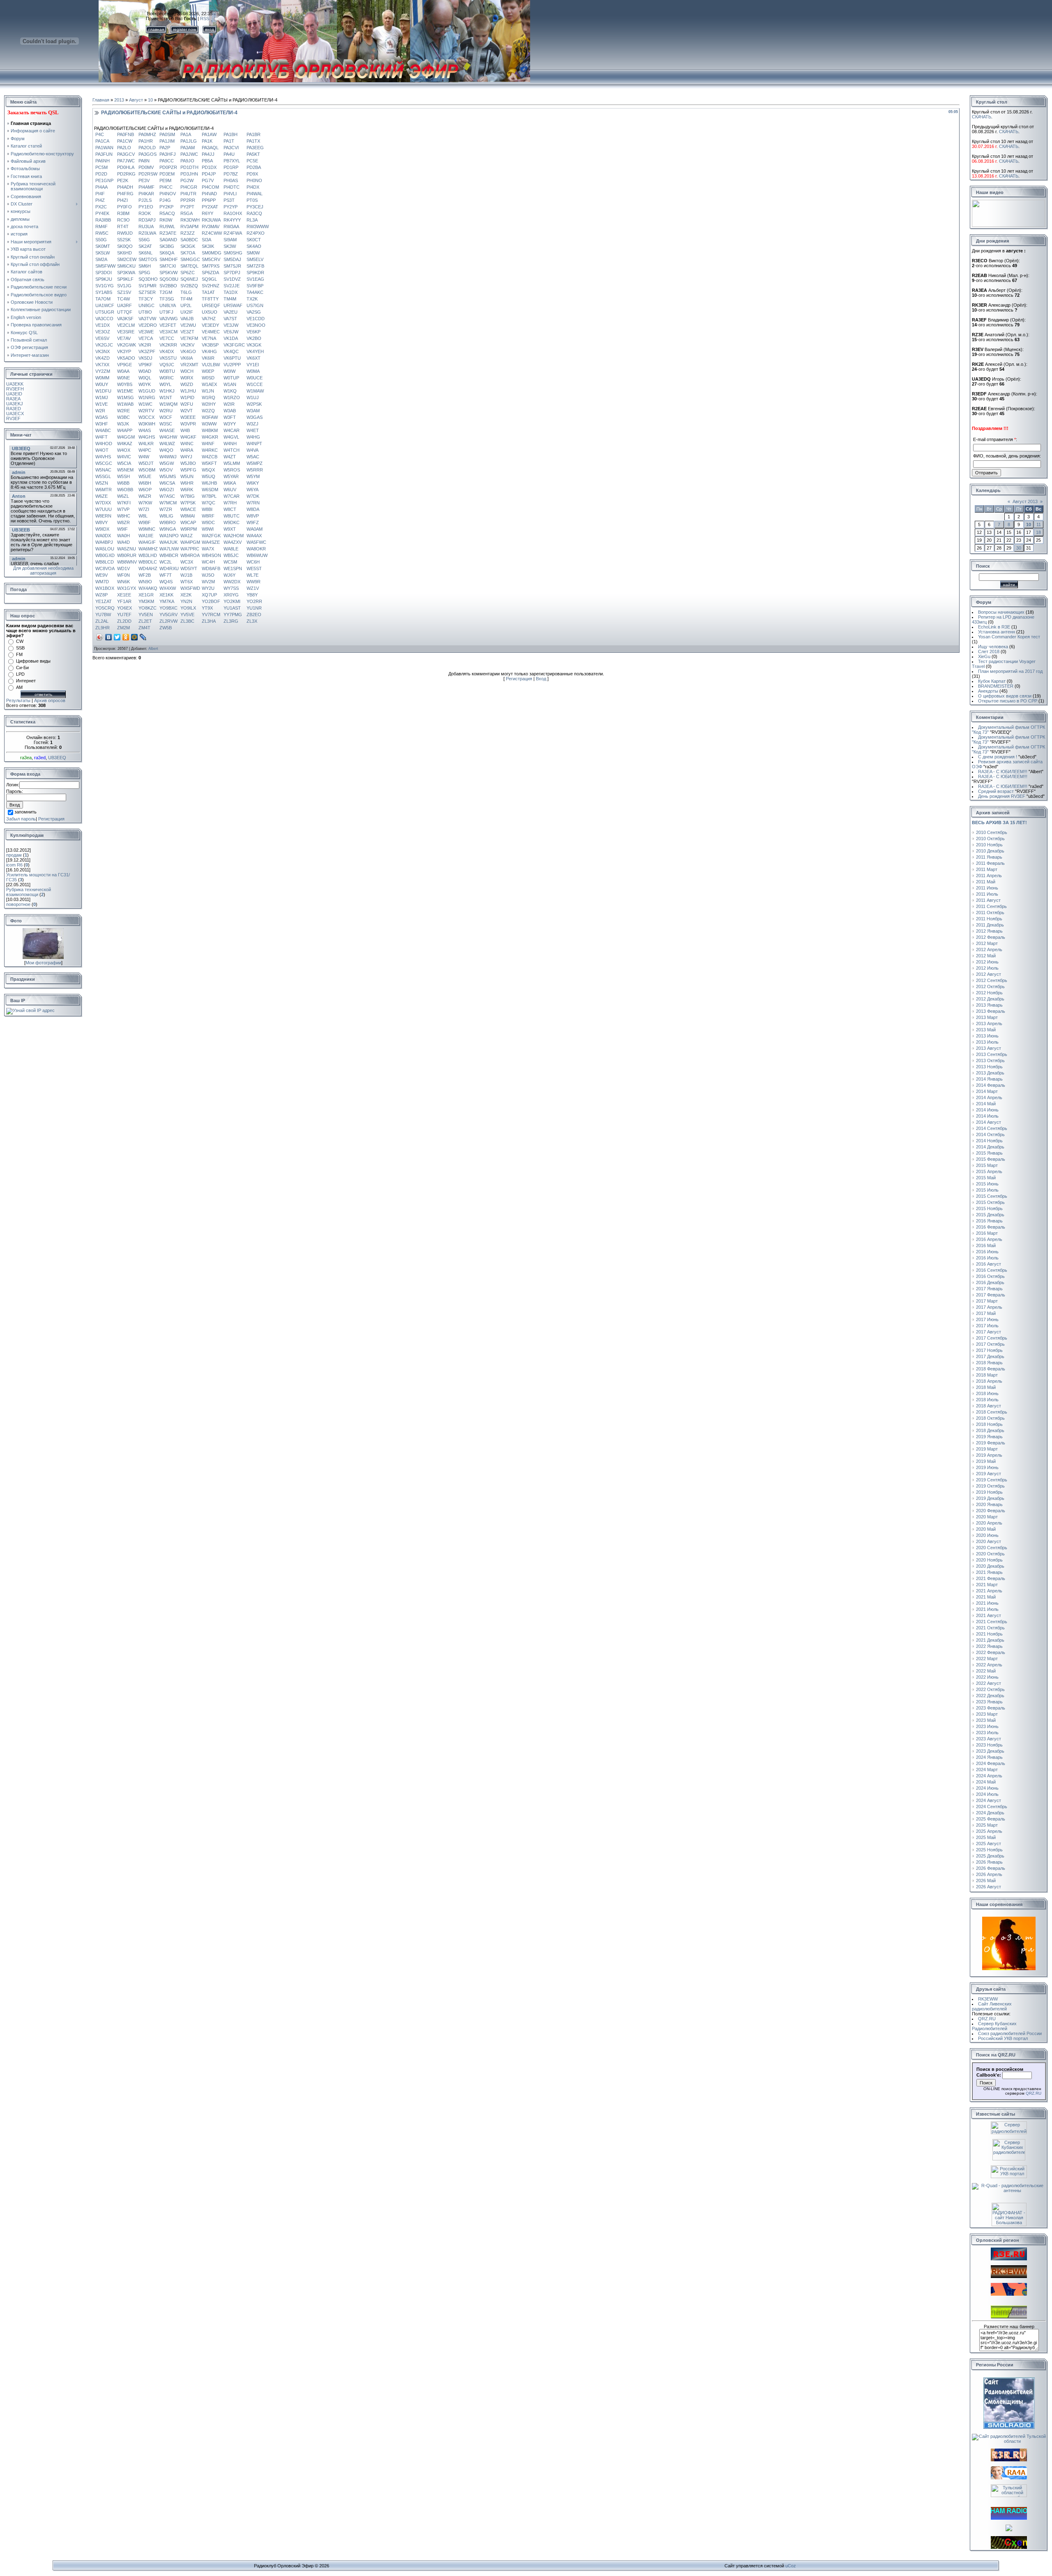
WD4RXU (169, 568)
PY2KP (166, 207)
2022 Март (987, 1659)
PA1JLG (189, 141)
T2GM (166, 292)
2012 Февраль (991, 937)
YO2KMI (232, 601)
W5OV (166, 470)
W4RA (187, 450)
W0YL (165, 384)
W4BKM (210, 430)
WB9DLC (148, 562)
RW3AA (231, 226)
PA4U (229, 154)
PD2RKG (126, 174)
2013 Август (989, 1048)
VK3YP (124, 351)
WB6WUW (257, 555)
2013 (119, 100)
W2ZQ (208, 411)
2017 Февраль (991, 1295)
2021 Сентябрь (992, 1622)
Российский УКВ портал (1003, 2038)
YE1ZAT (104, 601)
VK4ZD (103, 358)
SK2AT (145, 246)
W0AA (123, 371)
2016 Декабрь (990, 1282)
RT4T (123, 226)
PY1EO (146, 207)
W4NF (208, 444)
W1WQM (168, 404)
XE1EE (124, 595)
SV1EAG (255, 279)
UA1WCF (105, 305)
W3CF (166, 417)
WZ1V (253, 588)
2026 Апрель (989, 1874)
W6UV (230, 490)
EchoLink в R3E (994, 627)
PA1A (186, 134)
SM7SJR (232, 266)
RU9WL (167, 226)
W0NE (123, 378)
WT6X (187, 582)
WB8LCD (105, 562)
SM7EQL (189, 266)
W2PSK (254, 404)
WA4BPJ (104, 542)
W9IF (122, 529)
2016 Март (987, 1233)
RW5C (102, 233)
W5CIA (124, 463)
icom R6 (14, 865)
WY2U (208, 588)
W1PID (187, 397)
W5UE (145, 476)
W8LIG (166, 516)
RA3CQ (254, 213)
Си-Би (22, 668)
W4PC (145, 450)
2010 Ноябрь (989, 845)
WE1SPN (233, 568)
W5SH (123, 476)
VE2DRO (148, 325)
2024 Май (986, 1782)
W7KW (145, 503)
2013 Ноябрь (989, 1067)
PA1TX (253, 141)
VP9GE (125, 365)
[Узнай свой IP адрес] (30, 1010)
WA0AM (255, 529)
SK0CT (254, 240)
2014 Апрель (989, 1097)
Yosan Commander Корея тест (1009, 637)
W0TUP (231, 378)
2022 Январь (989, 1646)
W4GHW (168, 437)
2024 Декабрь (990, 1813)
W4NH (230, 444)
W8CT (230, 509)
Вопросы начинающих (1001, 612)
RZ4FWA (233, 233)
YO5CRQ (105, 608)
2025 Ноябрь (989, 1850)
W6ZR (145, 496)
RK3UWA (211, 220)
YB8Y (252, 595)
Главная (101, 100)
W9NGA (168, 529)
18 (1038, 532)
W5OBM (147, 470)
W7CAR (232, 496)
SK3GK (188, 246)
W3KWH (147, 424)
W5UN (187, 476)
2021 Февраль (991, 1578)
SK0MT (103, 246)
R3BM (123, 213)
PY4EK (102, 213)
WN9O (145, 582)
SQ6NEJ (189, 279)
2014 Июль (987, 1116)
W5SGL (103, 476)
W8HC (124, 516)
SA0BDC (189, 240)
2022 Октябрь (990, 1689)
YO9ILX (188, 608)
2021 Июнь (987, 1603)
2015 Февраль (991, 1159)
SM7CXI (168, 266)
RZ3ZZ (188, 233)
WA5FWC (256, 542)
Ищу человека (993, 647)
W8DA (253, 509)
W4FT (102, 437)
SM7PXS (211, 266)
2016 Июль (987, 1258)
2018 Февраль (991, 1369)
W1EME (125, 391)
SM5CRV (211, 259)
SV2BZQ (189, 286)
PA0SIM (167, 134)
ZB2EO (254, 615)
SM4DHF (169, 259)
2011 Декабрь (990, 925)
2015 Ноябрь (989, 1208)
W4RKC (210, 450)
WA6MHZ (148, 549)
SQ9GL (209, 279)
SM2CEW (127, 259)
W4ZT (230, 457)
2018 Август (989, 1406)
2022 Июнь (987, 1677)
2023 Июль (987, 1733)
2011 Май (986, 882)
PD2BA (254, 167)
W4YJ (186, 457)
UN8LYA (168, 305)
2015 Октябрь (990, 1202)
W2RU (166, 411)
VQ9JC (167, 365)
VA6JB (187, 319)
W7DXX (103, 503)
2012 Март (987, 943)
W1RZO (232, 397)
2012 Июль (987, 968)
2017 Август (989, 1332)
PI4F (100, 194)
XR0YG (231, 595)
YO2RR (254, 601)
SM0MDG (212, 253)
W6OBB (125, 490)
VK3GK (254, 345)
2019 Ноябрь (989, 1492)
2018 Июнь (987, 1393)
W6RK (187, 490)
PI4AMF (146, 187)
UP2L (186, 305)
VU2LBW (211, 365)
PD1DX (209, 167)
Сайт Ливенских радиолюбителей (992, 2006)
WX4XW (168, 588)
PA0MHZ (147, 134)
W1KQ (230, 391)
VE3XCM (168, 332)
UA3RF (125, 305)
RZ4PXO (256, 233)
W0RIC (167, 378)
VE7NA (209, 338)
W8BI (207, 509)
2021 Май (986, 1597)
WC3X (187, 562)
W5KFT (209, 463)
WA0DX (103, 536)
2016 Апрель (989, 1239)
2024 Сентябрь (992, 1807)
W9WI (208, 529)
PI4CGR (189, 187)
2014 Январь (989, 1079)
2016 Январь (989, 1221)
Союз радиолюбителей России (1010, 2033)
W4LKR (146, 444)
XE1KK (166, 595)
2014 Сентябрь (992, 1128)
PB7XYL (232, 161)
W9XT (230, 529)
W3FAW (210, 417)
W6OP (145, 490)
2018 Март (987, 1375)
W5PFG (188, 470)
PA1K (207, 141)
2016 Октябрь (990, 1276)
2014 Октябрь (990, 1134)
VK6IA (187, 358)
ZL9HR (103, 628)
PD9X (252, 174)
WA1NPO (169, 536)
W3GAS (255, 417)
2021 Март (987, 1585)
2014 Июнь (987, 1110)
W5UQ (209, 476)
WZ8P (102, 595)
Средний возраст (1007, 791)
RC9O (123, 220)
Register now (185, 29)
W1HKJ (167, 391)
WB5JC (231, 555)
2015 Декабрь (990, 1215)
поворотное (18, 904)
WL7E (253, 575)
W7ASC (167, 496)
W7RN (253, 503)
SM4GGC (190, 259)
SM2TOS (148, 259)
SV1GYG (105, 286)
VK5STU (168, 358)
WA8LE (231, 549)
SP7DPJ (232, 273)
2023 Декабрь (990, 1751)
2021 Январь (989, 1572)
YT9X (207, 608)
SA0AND (168, 240)
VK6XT (254, 358)
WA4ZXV (233, 542)
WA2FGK (211, 536)
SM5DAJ (232, 259)
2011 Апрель (989, 876)
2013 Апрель (989, 1023)
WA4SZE (211, 542)
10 (150, 100)
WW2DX (232, 582)
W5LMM (232, 463)
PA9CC (167, 161)
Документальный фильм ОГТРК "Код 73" (1008, 730)
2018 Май (986, 1387)
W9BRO (168, 522)
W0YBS (125, 384)
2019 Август (989, 1474)
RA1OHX (233, 213)
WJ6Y (230, 575)
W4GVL (231, 437)
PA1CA (102, 141)
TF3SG (167, 299)
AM (19, 687)
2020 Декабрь (990, 1566)
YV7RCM (211, 615)
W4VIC (124, 457)
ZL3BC (187, 621)
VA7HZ (209, 319)
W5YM (253, 476)
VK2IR (145, 345)
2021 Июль (987, 1609)
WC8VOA (105, 568)
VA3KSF (125, 319)
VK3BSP (210, 345)
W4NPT (254, 444)
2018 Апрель (989, 1381)
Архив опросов (50, 700)
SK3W (230, 246)
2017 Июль (987, 1326)
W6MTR (104, 490)
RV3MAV (211, 226)
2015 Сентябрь (992, 1196)
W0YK (145, 384)
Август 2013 (1025, 501)
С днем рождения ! (1007, 757)
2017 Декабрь (990, 1356)
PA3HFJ (168, 154)
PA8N (144, 161)
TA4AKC (255, 292)
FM (19, 654)
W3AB (230, 411)
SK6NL (145, 253)
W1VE (102, 404)
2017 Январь (989, 1289)
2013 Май (986, 1030)
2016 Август (989, 1264)
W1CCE (255, 384)
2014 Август (989, 1122)
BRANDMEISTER (996, 686)
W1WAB (125, 404)
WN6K (123, 582)
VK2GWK (127, 345)
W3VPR (188, 424)
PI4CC (166, 187)
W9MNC (147, 529)
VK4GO (188, 351)
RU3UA (146, 226)
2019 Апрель (989, 1455)
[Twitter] (117, 637)
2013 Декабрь (990, 1073)
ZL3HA (209, 621)
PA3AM (188, 148)
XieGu (984, 656)
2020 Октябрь (990, 1554)
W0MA (253, 371)
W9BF (145, 522)
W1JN (208, 391)
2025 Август (989, 1844)
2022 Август (989, 1683)
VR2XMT (189, 365)
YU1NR (254, 608)
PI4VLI (230, 194)
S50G (101, 240)
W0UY (102, 384)
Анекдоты (988, 691)
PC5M (102, 167)
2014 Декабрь (990, 1147)
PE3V (144, 180)
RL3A (252, 220)
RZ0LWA (147, 233)
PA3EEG (255, 148)
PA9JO (187, 161)
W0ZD (187, 384)
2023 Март (987, 1714)
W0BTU (167, 371)
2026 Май (986, 1881)
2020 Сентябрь (992, 1548)
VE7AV (124, 338)
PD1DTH (189, 167)
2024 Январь (989, 1757)
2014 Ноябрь (989, 1141)
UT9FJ (166, 312)
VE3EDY (210, 325)
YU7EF (124, 615)
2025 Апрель (989, 1831)
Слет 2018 (989, 652)
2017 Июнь (987, 1319)
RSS (205, 18)
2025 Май (986, 1837)
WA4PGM (190, 542)
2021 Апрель (989, 1591)
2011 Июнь (987, 888)
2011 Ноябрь (989, 919)
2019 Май (986, 1461)
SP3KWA (126, 273)
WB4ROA (190, 555)
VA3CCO (104, 319)
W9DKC (232, 522)
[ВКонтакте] (109, 637)
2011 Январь (989, 857)
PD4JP (209, 174)
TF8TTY (210, 299)
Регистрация (51, 819)
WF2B (145, 575)
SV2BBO (168, 286)
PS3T (229, 200)
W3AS (102, 417)
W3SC (166, 424)
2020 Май (986, 1529)
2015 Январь (989, 1153)
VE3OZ (103, 332)
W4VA (253, 450)
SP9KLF (125, 279)
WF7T (166, 575)
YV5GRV (168, 615)
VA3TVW (147, 319)
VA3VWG (169, 319)
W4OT (102, 450)
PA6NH (103, 161)
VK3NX (103, 351)
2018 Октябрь (990, 1418)
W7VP (123, 509)
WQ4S (166, 582)
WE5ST (254, 568)
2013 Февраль (991, 1011)
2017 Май (986, 1313)
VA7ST (230, 319)
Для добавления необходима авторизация (43, 571)
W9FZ (253, 522)
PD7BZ (231, 174)
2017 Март (987, 1301)
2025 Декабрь (990, 1856)
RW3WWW (258, 226)
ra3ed (40, 758)
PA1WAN (104, 148)
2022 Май (986, 1671)
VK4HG (209, 351)
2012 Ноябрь (989, 993)
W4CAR (232, 430)
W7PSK (188, 503)
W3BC (123, 417)
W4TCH (232, 450)
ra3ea (26, 758)
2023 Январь (989, 1702)
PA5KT (253, 154)
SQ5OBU (169, 279)
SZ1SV (124, 292)
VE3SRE (126, 332)
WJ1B (186, 575)
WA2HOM (234, 536)
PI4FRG (125, 194)
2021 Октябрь (990, 1628)
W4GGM (126, 437)
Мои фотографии (43, 963)
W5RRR (255, 470)
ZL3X (252, 621)
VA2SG (254, 312)
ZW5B (166, 628)
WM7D (102, 582)
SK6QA (167, 253)
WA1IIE (146, 536)
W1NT (166, 397)
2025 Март (987, 1825)
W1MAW (255, 391)
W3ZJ (253, 424)
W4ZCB (210, 457)
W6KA (230, 483)
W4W (144, 457)
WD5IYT (189, 568)
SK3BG (167, 246)
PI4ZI (122, 200)
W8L (143, 516)
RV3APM (189, 226)
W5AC (253, 457)
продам (14, 855)
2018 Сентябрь (992, 1412)
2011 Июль (987, 894)
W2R (100, 411)
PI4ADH (125, 187)
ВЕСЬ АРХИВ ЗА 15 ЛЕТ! (999, 822)
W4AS (145, 430)
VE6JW (231, 332)
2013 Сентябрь (992, 1054)
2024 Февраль (991, 1763)
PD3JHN (189, 174)
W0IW (230, 371)
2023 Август (989, 1739)
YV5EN (146, 615)
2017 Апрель (989, 1307)
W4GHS (147, 437)
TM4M (230, 299)
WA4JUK (168, 542)
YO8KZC (148, 608)
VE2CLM (126, 325)
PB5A (207, 161)
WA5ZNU (127, 549)
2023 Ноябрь (989, 1745)
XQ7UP (209, 595)
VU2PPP (232, 365)
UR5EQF (211, 305)
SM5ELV (255, 259)
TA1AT (208, 292)
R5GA (187, 213)
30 (1019, 548)
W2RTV (146, 411)
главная (156, 29)
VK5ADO (126, 358)
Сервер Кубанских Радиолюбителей (994, 2026)
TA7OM (103, 299)
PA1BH (231, 134)
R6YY (208, 213)
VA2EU (231, 312)
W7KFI (124, 503)
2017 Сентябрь (992, 1338)
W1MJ (102, 397)
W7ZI (144, 509)
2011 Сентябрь (991, 906)
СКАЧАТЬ (982, 117)
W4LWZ (167, 444)
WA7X (208, 549)
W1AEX (209, 384)
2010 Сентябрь (992, 832)
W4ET (253, 430)
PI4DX (253, 187)
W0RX (187, 378)
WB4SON (211, 555)
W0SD (208, 378)
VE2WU (188, 325)
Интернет (26, 681)
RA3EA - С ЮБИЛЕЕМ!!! (1011, 772)
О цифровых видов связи (1005, 696)
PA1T (229, 141)
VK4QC (231, 351)
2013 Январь (989, 1005)
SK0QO (125, 246)
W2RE (123, 411)
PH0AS (231, 180)
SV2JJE (232, 286)
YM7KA (167, 601)
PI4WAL (255, 194)
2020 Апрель (989, 1523)
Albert (153, 649)
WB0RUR (127, 555)
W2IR (229, 404)
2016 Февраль (991, 1227)
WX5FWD (190, 588)
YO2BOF (211, 601)
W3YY (230, 424)
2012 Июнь (987, 962)
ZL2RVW (168, 621)
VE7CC (167, 338)
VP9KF (145, 365)
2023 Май (986, 1720)
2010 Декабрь (990, 851)
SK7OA (188, 253)
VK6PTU (232, 358)
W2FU (187, 404)
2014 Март (987, 1091)
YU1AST (232, 608)
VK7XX (102, 365)
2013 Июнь (987, 1036)
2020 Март (987, 1517)
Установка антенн (997, 632)
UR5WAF (233, 305)
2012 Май (986, 956)
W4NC (187, 444)
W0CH (187, 371)
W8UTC (232, 516)
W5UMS (168, 476)
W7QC (209, 503)
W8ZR (123, 522)
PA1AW (209, 134)
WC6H (253, 562)
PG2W (187, 180)
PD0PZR (168, 167)
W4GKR (210, 437)
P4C (100, 134)
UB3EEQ (57, 758)
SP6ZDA (210, 273)
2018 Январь (989, 1363)
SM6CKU (126, 266)
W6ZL (123, 496)
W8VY (102, 522)
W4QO (166, 450)
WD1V (123, 568)
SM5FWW (105, 266)
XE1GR (146, 595)
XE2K (186, 595)
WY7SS (231, 588)
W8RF (208, 516)
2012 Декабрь (990, 999)
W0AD (145, 371)
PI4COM (210, 187)
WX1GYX (127, 588)
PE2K (123, 180)
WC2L (166, 562)
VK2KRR (168, 345)
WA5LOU (105, 549)
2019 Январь (989, 1437)
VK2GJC (104, 345)
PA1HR (146, 141)
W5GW (167, 463)
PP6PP (209, 200)
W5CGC (104, 463)
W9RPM (189, 529)
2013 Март (987, 1017)
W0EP (208, 371)
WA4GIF (147, 542)
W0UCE (255, 378)
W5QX (208, 470)
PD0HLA (126, 167)
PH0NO (254, 180)
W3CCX (146, 417)
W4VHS (103, 457)
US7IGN (255, 305)
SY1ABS (104, 292)
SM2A (101, 259)
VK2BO (254, 338)
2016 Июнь (987, 1252)
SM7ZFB (255, 266)
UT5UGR (105, 312)
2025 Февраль (991, 1819)
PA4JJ (208, 154)
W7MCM (168, 503)
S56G (144, 240)
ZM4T (144, 628)
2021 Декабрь (990, 1640)
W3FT (230, 417)
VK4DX (167, 351)
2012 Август (989, 974)
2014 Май (986, 1104)
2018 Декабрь (990, 1430)
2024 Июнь (987, 1788)
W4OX (124, 450)
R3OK (145, 213)
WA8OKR (256, 549)
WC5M (230, 562)
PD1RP (231, 167)
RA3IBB (103, 220)
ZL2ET (145, 621)
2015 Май (986, 1178)
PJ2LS (145, 200)
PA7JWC (126, 161)
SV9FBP (255, 286)
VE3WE (146, 332)
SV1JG (124, 286)
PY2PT (187, 207)
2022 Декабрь (990, 1696)
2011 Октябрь (990, 913)
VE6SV (102, 338)
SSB (20, 648)
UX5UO (210, 312)
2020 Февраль (991, 1511)
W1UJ (253, 397)
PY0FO (125, 207)
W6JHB (209, 483)
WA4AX (254, 536)
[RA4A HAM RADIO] (1009, 2478)
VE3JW (231, 325)
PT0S (252, 200)
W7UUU (104, 509)
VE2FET (168, 325)
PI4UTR (188, 194)
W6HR (187, 483)
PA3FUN (104, 154)
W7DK (253, 496)
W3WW (209, 424)
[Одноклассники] (126, 637)
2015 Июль (987, 1190)
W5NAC (103, 470)
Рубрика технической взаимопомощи (29, 892)
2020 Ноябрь (989, 1560)
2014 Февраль (991, 1085)
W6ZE (102, 496)
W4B (185, 430)
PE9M (165, 180)
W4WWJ (168, 457)
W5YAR (231, 476)
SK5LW (103, 253)
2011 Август (988, 900)
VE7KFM (189, 338)
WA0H (123, 536)
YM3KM (146, 601)
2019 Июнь (987, 1467)
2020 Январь (989, 1504)
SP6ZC (188, 273)
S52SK (124, 240)
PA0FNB (126, 134)
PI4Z (100, 200)
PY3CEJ (255, 207)
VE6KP (254, 332)
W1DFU (103, 391)
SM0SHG (233, 253)
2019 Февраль (991, 1443)
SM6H (145, 266)
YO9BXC (168, 608)
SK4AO (254, 246)
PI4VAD (209, 194)
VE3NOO (256, 325)
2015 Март (987, 1165)
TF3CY (146, 299)
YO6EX (125, 608)
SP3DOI (104, 273)
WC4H (208, 562)
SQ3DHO (148, 279)
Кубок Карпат (992, 681)
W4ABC (103, 430)
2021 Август (989, 1615)
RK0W (166, 220)
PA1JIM (167, 141)
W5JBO (188, 463)
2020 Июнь (987, 1535)
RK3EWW (988, 1999)
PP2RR (188, 200)
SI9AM (230, 240)
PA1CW (125, 141)
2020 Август (989, 1541)
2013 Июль (987, 1042)
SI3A (206, 240)
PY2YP (231, 207)
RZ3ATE (168, 233)
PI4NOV (168, 194)
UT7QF (125, 312)
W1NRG (147, 397)
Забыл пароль (21, 819)
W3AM (253, 411)
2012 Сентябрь (992, 980)
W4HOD (104, 444)
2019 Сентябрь (992, 1480)
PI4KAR (146, 194)
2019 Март (987, 1449)
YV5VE (187, 615)
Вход (541, 679)
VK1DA (231, 338)
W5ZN (102, 483)
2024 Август (989, 1800)
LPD (20, 674)
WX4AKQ (148, 588)
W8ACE (188, 509)
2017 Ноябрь (989, 1350)
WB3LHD (148, 555)
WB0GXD (105, 555)
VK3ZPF (147, 351)
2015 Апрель (989, 1171)
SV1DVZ (232, 279)
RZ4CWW (212, 233)
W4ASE (167, 430)
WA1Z (187, 536)
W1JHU (188, 391)
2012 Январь (989, 931)
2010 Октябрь (990, 839)
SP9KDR (255, 273)
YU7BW (103, 615)
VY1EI (253, 365)
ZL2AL (102, 621)
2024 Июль (987, 1794)
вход (210, 29)
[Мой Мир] (135, 637)
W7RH (230, 503)
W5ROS (232, 470)
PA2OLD (147, 148)
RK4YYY (232, 220)
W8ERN (103, 516)
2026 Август (989, 1887)
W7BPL (209, 496)
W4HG (253, 437)
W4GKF (188, 437)
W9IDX (102, 529)
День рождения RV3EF (1011, 796)
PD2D (101, 174)
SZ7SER (147, 292)
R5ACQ (167, 213)
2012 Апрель (989, 950)
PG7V (208, 180)
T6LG (186, 292)
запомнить (25, 812)
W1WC (145, 404)
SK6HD (125, 253)
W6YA (253, 490)
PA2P (165, 148)
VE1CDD (256, 319)
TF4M (186, 299)
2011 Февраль (990, 863)
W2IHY (209, 404)
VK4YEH (255, 351)
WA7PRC (190, 549)
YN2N (186, 601)
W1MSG (126, 397)
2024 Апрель (989, 1776)
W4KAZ (125, 444)
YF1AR (124, 601)
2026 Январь (989, 1862)
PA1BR (254, 134)
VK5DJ (145, 358)
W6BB (123, 483)
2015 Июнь (987, 1184)
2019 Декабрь (990, 1498)
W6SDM (210, 490)
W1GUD (147, 391)
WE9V (102, 575)
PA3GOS (148, 154)
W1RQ (209, 397)
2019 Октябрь (990, 1486)
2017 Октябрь (990, 1344)
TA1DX (231, 292)
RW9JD (125, 233)
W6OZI (167, 490)
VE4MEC (211, 332)
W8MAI (188, 516)
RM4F (102, 226)
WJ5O (208, 575)
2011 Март (987, 869)
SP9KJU (104, 279)
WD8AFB (211, 568)
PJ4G (165, 200)
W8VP (253, 516)
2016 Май (986, 1245)
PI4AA (102, 187)
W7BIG (188, 496)
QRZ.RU (987, 2019)
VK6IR (208, 358)
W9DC (208, 522)
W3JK (123, 424)
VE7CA (146, 338)
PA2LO (124, 148)
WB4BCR (169, 555)
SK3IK (208, 246)
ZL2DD (124, 621)
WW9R (254, 582)
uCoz (791, 2566)
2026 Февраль (991, 1868)
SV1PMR (148, 286)
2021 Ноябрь (989, 1634)
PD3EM (167, 174)
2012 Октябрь (990, 987)
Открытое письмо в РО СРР (1008, 701)
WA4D (123, 542)
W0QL (145, 378)
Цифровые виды (33, 661)
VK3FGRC (234, 345)
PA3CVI (231, 148)
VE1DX (103, 325)
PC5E (252, 161)
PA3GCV (126, 154)
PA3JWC (189, 154)
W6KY (253, 483)
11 (1039, 524)
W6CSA (167, 483)
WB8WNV (127, 562)
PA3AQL (210, 148)
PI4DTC (232, 187)
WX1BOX (105, 588)
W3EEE (188, 417)
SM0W (253, 253)
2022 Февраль (991, 1652)
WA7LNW (169, 549)
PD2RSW (148, 174)
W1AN (230, 384)
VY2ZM (103, 371)
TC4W (123, 299)
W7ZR (166, 509)
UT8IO (145, 312)
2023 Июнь (987, 1726)
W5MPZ (255, 463)
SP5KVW (168, 273)
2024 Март (987, 1770)
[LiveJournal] (143, 637)
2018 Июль (987, 1400)
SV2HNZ (211, 286)
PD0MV (146, 167)
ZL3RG (231, 621)
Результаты (18, 700)
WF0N (123, 575)
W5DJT (146, 463)
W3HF (102, 424)
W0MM (102, 378)
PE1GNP (104, 180)
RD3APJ (147, 220)
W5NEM (125, 470)
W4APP (125, 430)
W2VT (187, 411)
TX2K (252, 299)
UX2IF (187, 312)
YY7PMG (233, 615)
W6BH (145, 483)
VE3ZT (187, 332)
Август (136, 100)
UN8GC (146, 305)
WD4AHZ (148, 568)
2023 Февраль (991, 1708)
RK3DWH (190, 220)
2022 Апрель (989, 1665)
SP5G (144, 273)
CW (20, 641)
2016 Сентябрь (992, 1270)
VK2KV (187, 345)
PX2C (101, 207)
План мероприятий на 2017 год (1010, 671)
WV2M (208, 582)
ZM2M (123, 628)
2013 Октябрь (990, 1060)
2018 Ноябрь (989, 1424)
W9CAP (188, 522)
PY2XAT (210, 207)
